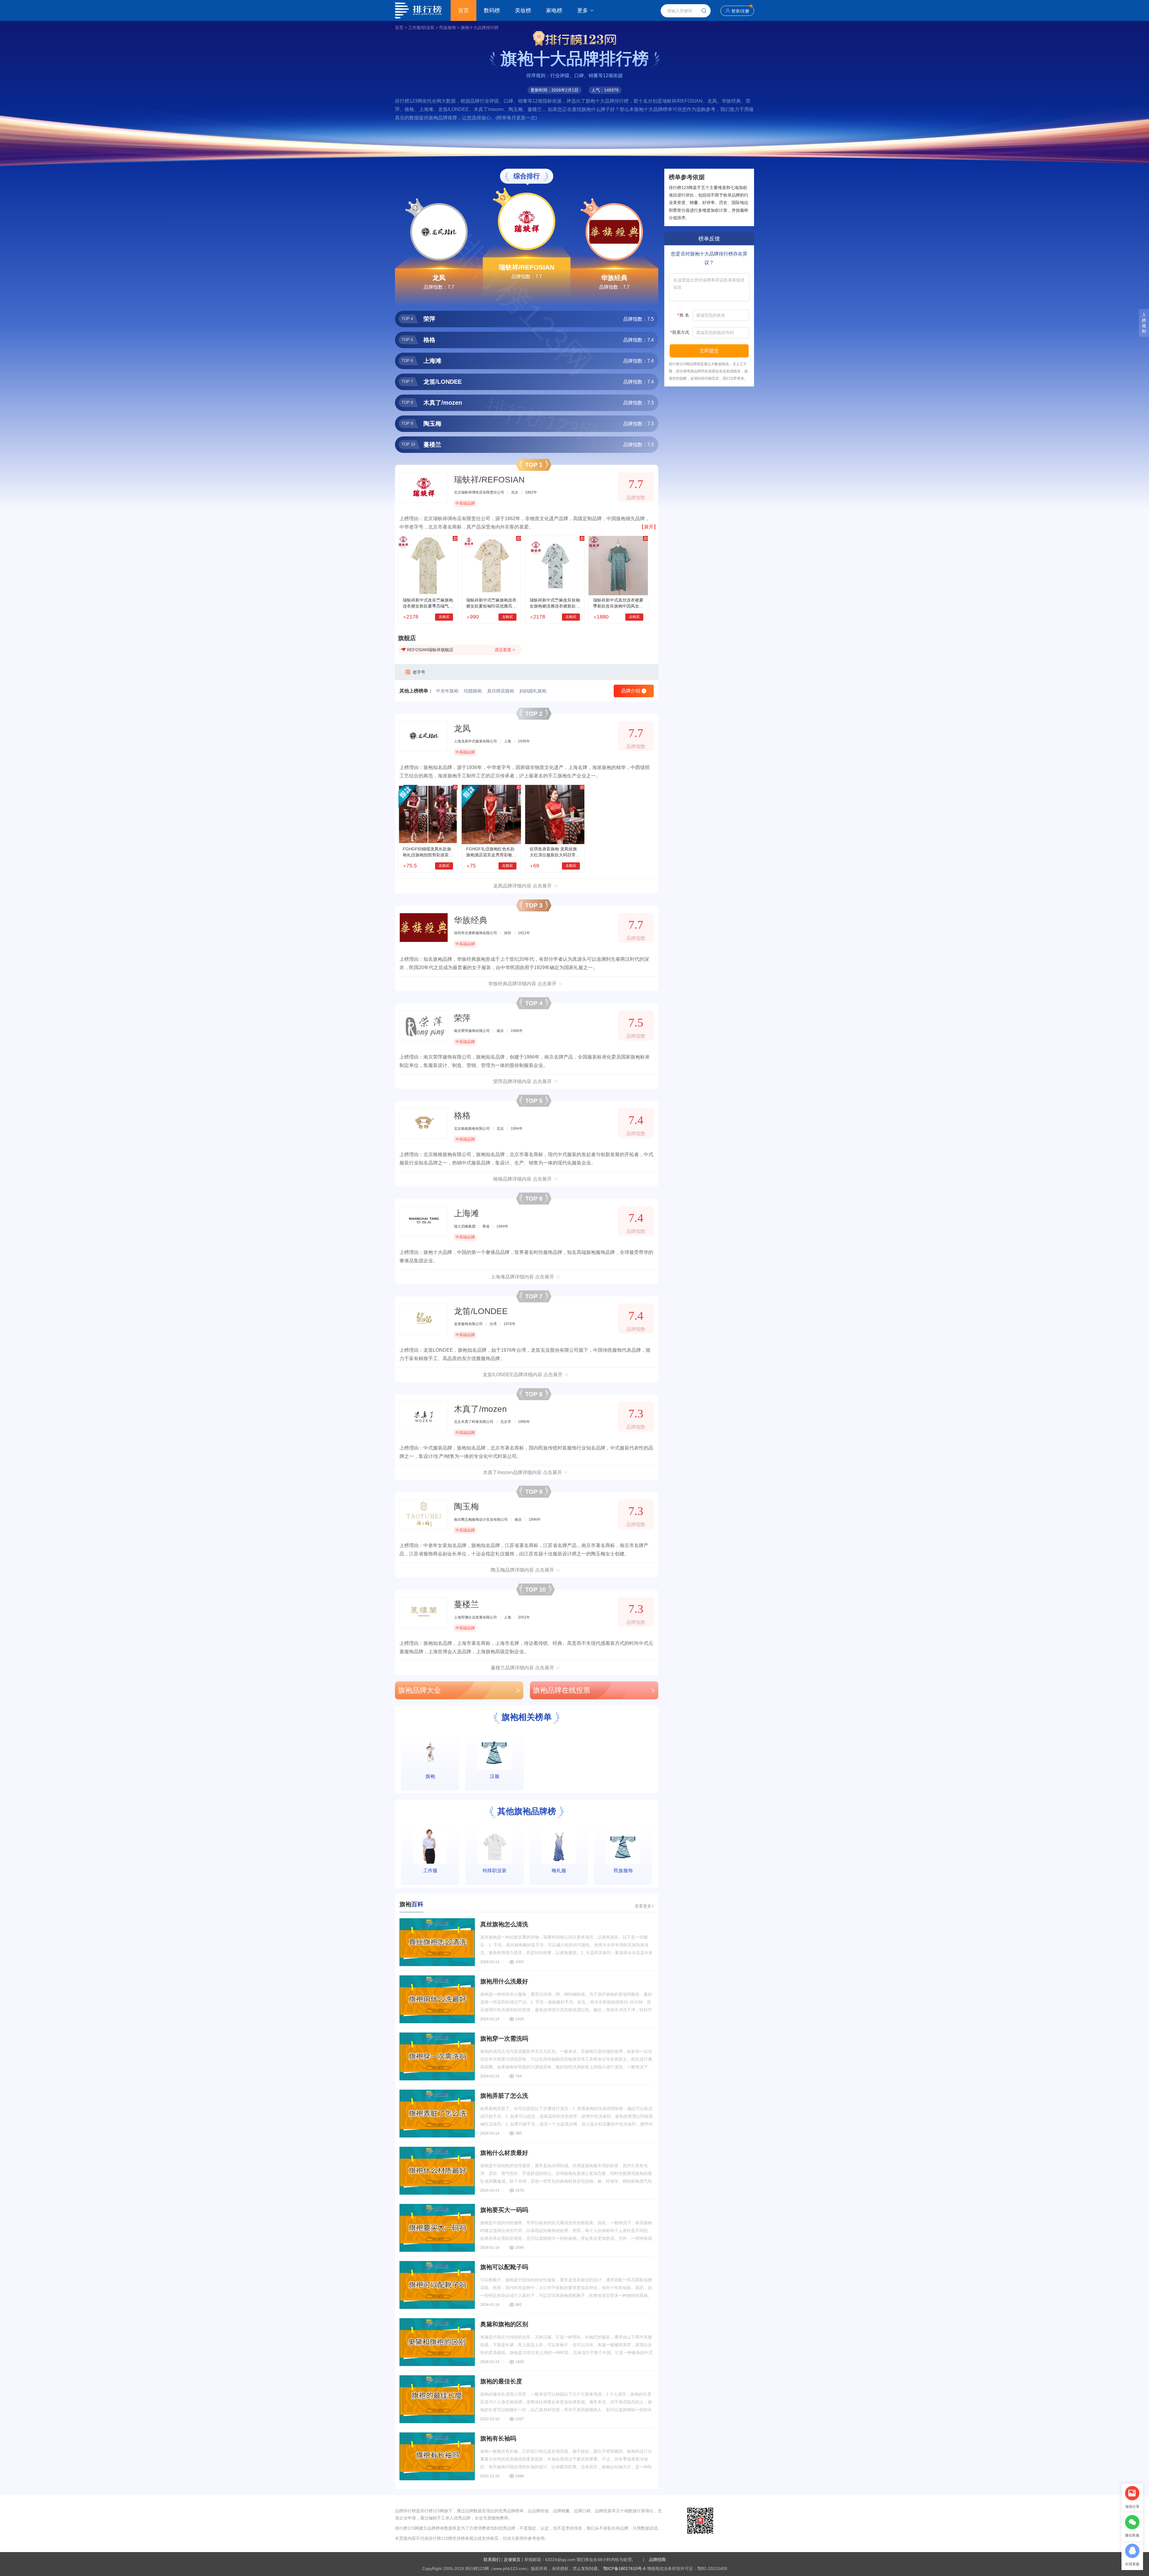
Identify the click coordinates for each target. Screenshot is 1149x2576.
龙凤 (439, 278)
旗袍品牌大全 (459, 1690)
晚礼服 (559, 1871)
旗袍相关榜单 (527, 1717)
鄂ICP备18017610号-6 (624, 2569)
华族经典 (614, 278)
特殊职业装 (495, 1871)
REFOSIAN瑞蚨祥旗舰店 (430, 650)
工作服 (430, 1871)
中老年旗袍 (447, 691)
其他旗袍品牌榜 (527, 1811)
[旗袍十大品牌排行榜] (430, 1752)
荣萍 (462, 1018)
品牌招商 (657, 2560)
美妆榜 (523, 10)
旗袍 (430, 1776)
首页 (463, 10)
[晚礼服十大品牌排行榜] (559, 1847)
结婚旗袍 (473, 691)
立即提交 (709, 351)
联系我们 (492, 2560)
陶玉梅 (466, 1507)
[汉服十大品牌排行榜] (494, 1752)
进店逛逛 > (505, 650)
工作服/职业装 (421, 28)
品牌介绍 (633, 691)
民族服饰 (448, 28)
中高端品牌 (465, 503)
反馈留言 (512, 2560)
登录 (735, 11)
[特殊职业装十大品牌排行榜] (494, 1847)
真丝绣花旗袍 (501, 691)
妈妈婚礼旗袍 (533, 691)
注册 (745, 11)
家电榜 (554, 10)
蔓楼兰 (466, 1604)
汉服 (495, 1776)
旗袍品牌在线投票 (594, 1690)
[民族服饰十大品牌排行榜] (623, 1847)
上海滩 (466, 1213)
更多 (583, 10)
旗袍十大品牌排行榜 (480, 28)
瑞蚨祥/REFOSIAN (527, 267)
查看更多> (644, 1906)
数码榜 (492, 10)
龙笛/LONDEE (481, 1311)
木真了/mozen (480, 1409)
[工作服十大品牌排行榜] (430, 1847)
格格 (462, 1116)
